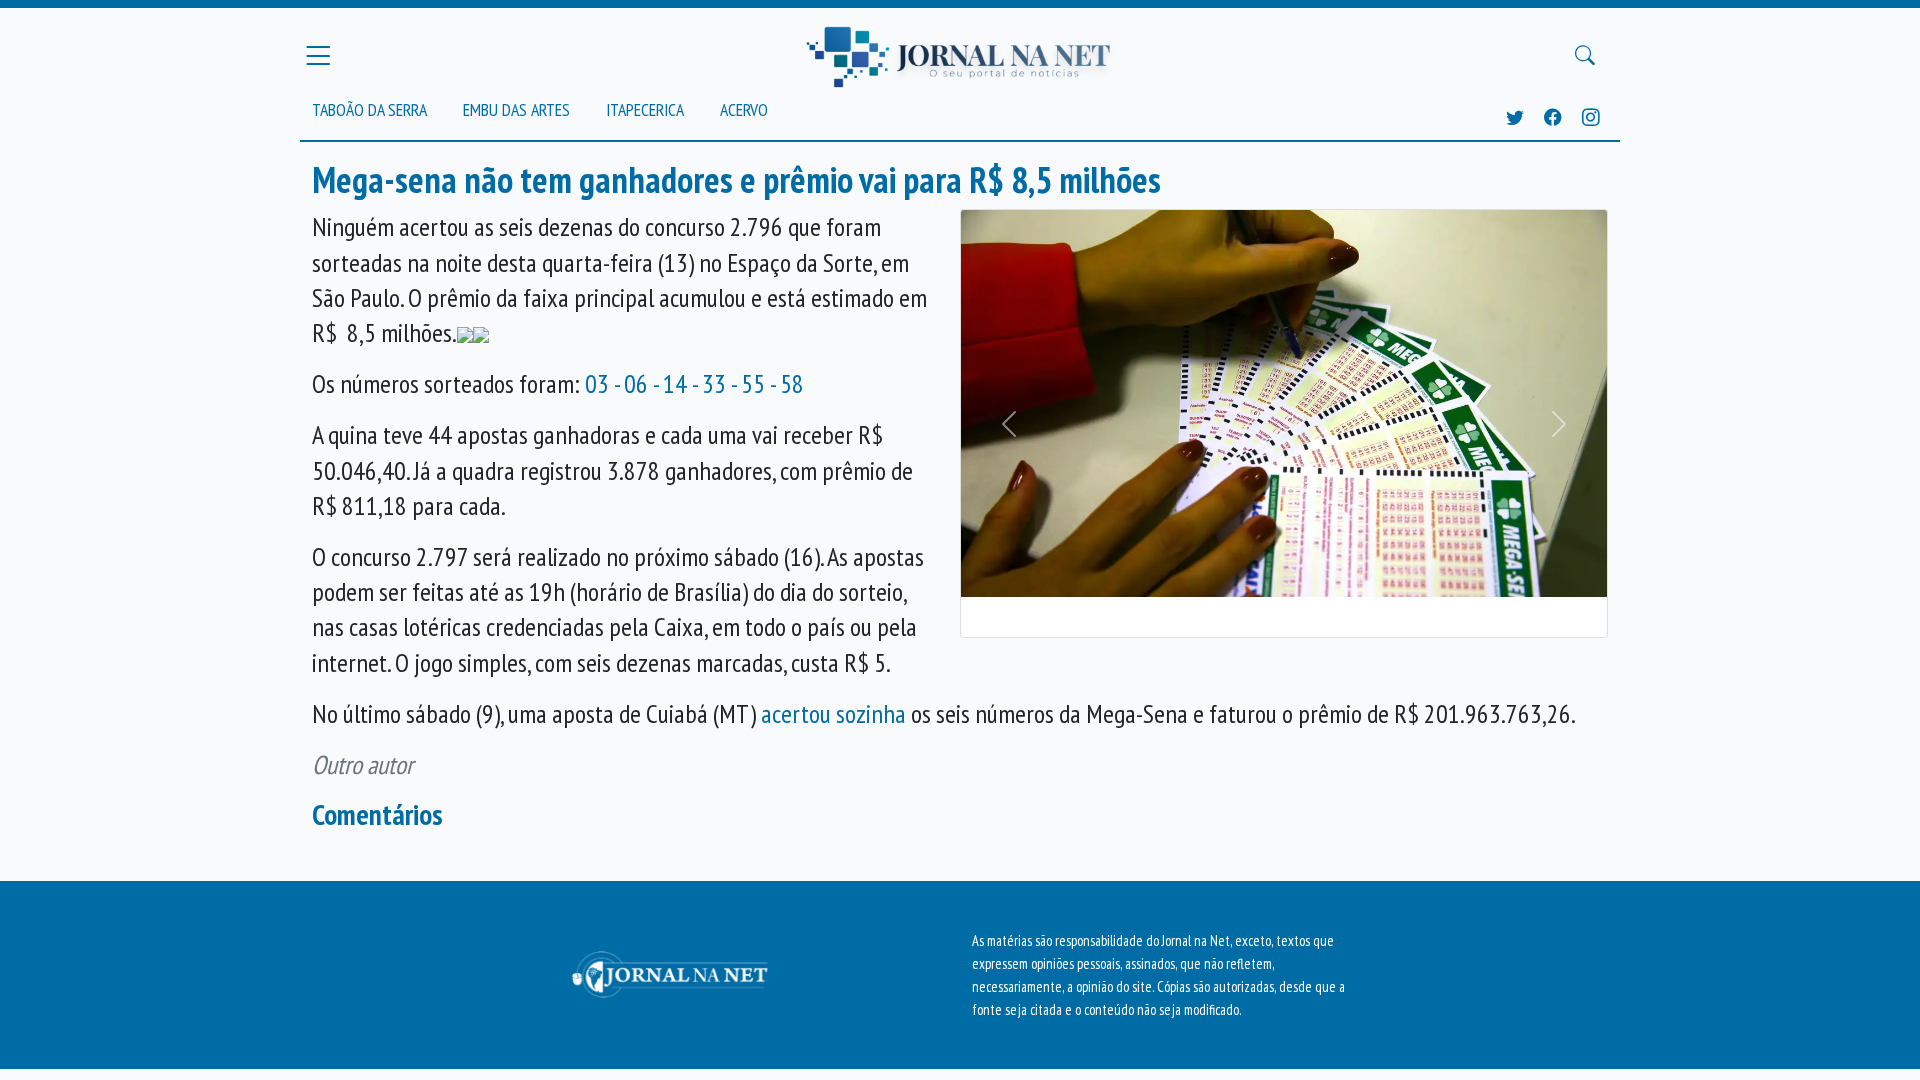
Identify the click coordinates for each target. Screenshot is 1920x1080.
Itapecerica (645, 109)
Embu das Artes (516, 109)
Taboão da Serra (369, 109)
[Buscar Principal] (1585, 56)
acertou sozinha (833, 713)
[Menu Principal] (318, 55)
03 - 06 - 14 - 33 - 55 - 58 (694, 383)
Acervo (744, 109)
